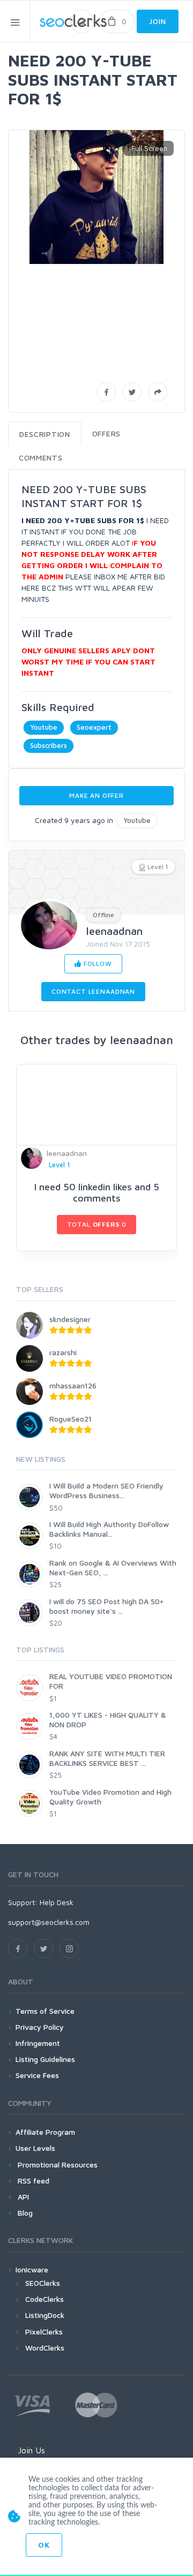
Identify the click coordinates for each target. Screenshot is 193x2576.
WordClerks (45, 2348)
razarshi (63, 1352)
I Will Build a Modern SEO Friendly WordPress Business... (106, 1490)
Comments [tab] (41, 458)
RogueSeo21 (70, 1419)
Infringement (38, 2043)
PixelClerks (44, 2332)
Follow (97, 964)
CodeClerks (44, 2299)
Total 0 (97, 1224)
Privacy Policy (40, 2027)
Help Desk (57, 1902)
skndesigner (70, 1319)
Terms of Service (45, 2011)
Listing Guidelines (45, 2059)
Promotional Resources (57, 2165)
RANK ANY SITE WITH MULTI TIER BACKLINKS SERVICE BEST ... (107, 1758)
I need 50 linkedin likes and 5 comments (97, 1193)
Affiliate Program (45, 2132)
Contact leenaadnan (93, 991)
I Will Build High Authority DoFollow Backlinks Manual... (109, 1529)
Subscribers (49, 745)
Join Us (31, 2450)
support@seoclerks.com (49, 1922)
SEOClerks (43, 2283)
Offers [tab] (106, 433)
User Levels (35, 2148)
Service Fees (37, 2075)
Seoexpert (94, 727)
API (22, 2197)
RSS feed (32, 2181)
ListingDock (45, 2315)
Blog (24, 2213)
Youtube (44, 727)
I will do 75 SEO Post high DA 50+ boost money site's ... (106, 1606)
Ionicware (32, 2269)
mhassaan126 (73, 1385)
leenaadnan (114, 931)
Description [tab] (45, 434)
